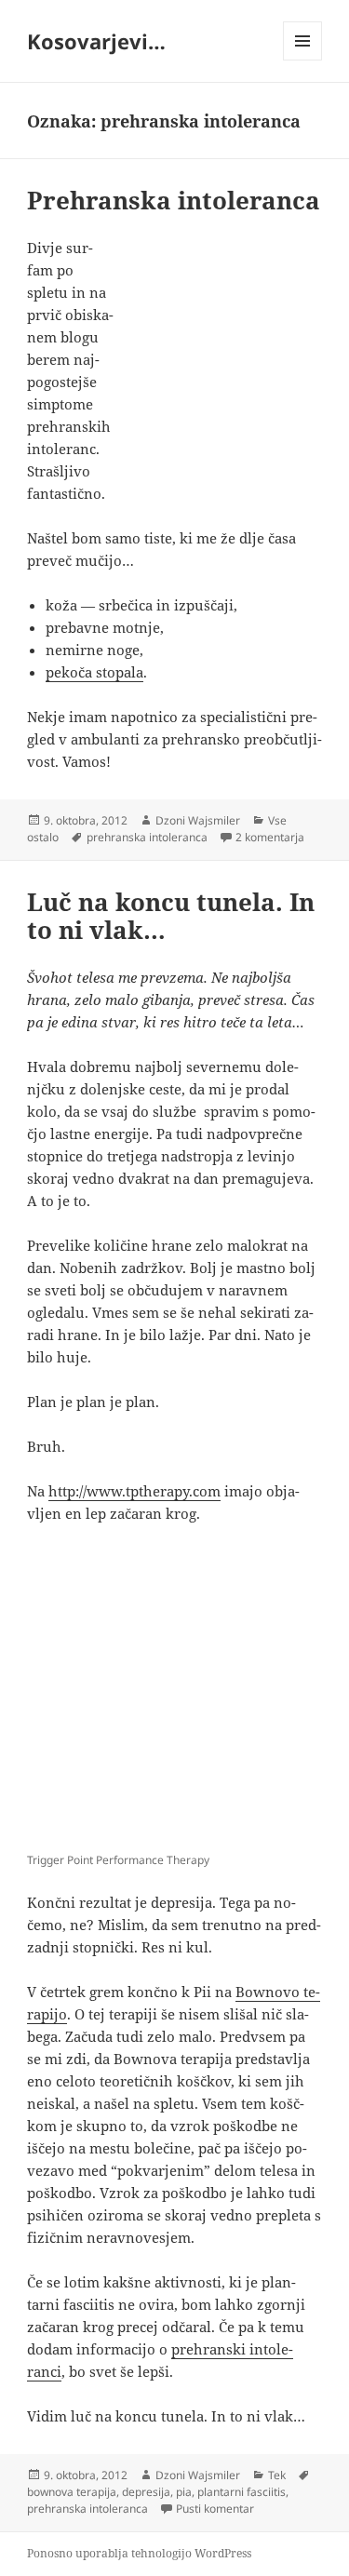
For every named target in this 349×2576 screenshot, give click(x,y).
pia (184, 2492)
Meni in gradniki (303, 60)
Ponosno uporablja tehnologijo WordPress (139, 2553)
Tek (277, 2475)
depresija (146, 2492)
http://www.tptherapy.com (134, 1491)
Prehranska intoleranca (174, 200)
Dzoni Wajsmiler (198, 820)
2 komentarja (270, 837)
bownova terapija (72, 2492)
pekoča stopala (94, 672)
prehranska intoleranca (147, 837)
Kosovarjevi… (96, 41)
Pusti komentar (215, 2509)
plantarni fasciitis (242, 2492)
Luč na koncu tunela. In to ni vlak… (171, 916)
